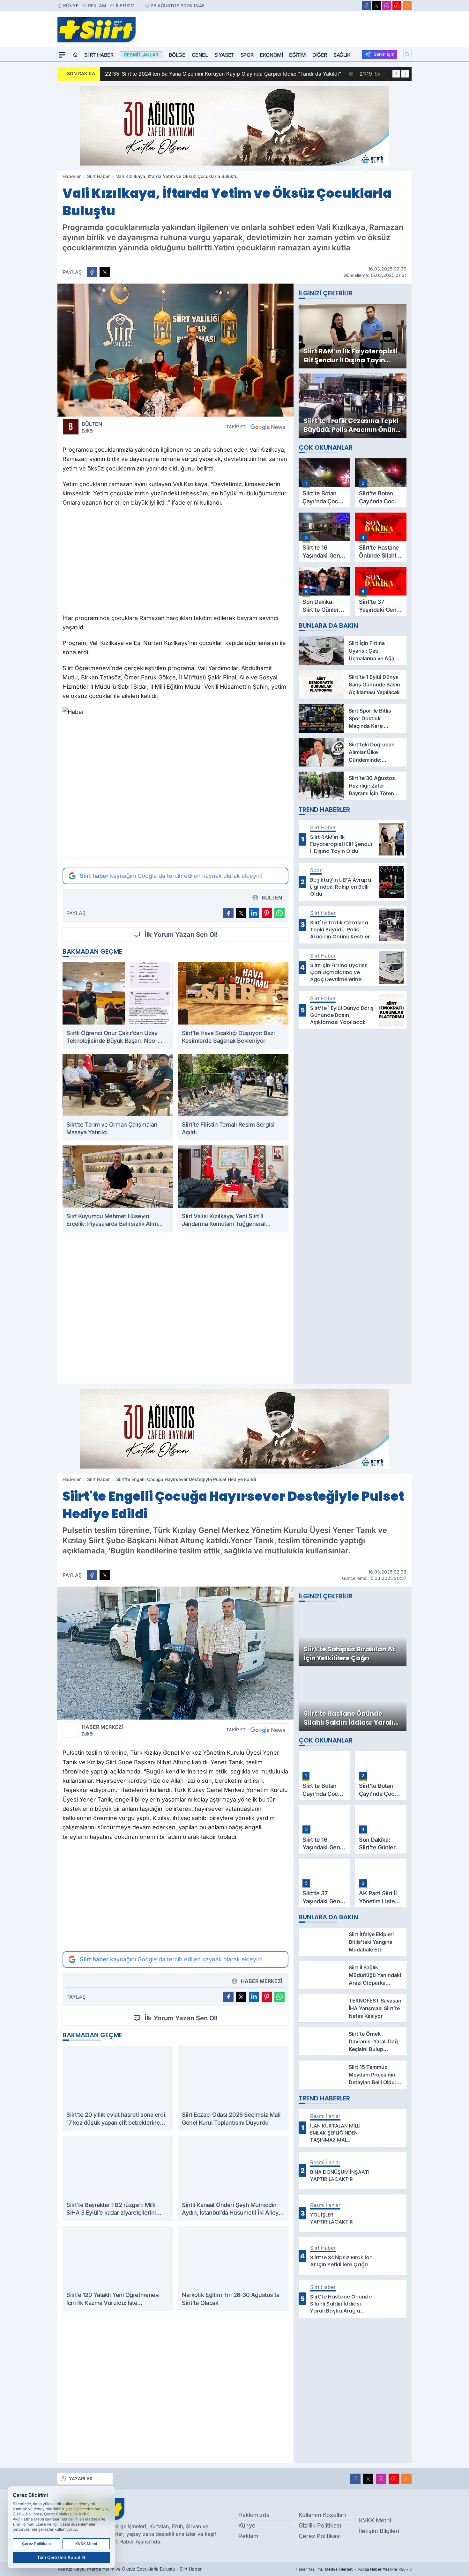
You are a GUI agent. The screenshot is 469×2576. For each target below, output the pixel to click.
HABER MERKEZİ (102, 1730)
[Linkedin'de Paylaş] (254, 913)
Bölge (177, 55)
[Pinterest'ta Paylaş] (267, 913)
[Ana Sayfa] (75, 55)
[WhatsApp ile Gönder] (279, 913)
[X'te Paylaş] (105, 272)
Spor (247, 55)
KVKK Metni (375, 2520)
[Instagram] (387, 6)
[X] (376, 6)
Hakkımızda (254, 2515)
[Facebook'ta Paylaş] (92, 272)
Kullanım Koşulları (322, 2515)
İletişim (125, 6)
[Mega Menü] (62, 55)
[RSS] (407, 6)
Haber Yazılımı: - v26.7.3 (354, 2569)
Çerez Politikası (320, 2536)
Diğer (320, 55)
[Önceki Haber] (396, 74)
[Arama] (407, 54)
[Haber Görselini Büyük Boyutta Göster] (175, 350)
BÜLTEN (92, 427)
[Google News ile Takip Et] (268, 427)
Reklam (97, 6)
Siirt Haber (99, 55)
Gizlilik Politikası (320, 2525)
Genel (200, 55)
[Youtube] (397, 6)
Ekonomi (271, 55)
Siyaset (224, 55)
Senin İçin (384, 54)
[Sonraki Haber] (405, 74)
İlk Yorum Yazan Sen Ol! (181, 935)
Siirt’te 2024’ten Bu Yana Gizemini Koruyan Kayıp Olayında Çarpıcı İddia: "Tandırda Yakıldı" (223, 74)
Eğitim (298, 55)
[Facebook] (366, 6)
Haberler (72, 176)
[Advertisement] (175, 562)
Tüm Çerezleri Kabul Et (61, 2557)
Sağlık (342, 55)
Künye (71, 6)
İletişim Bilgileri (379, 2531)
